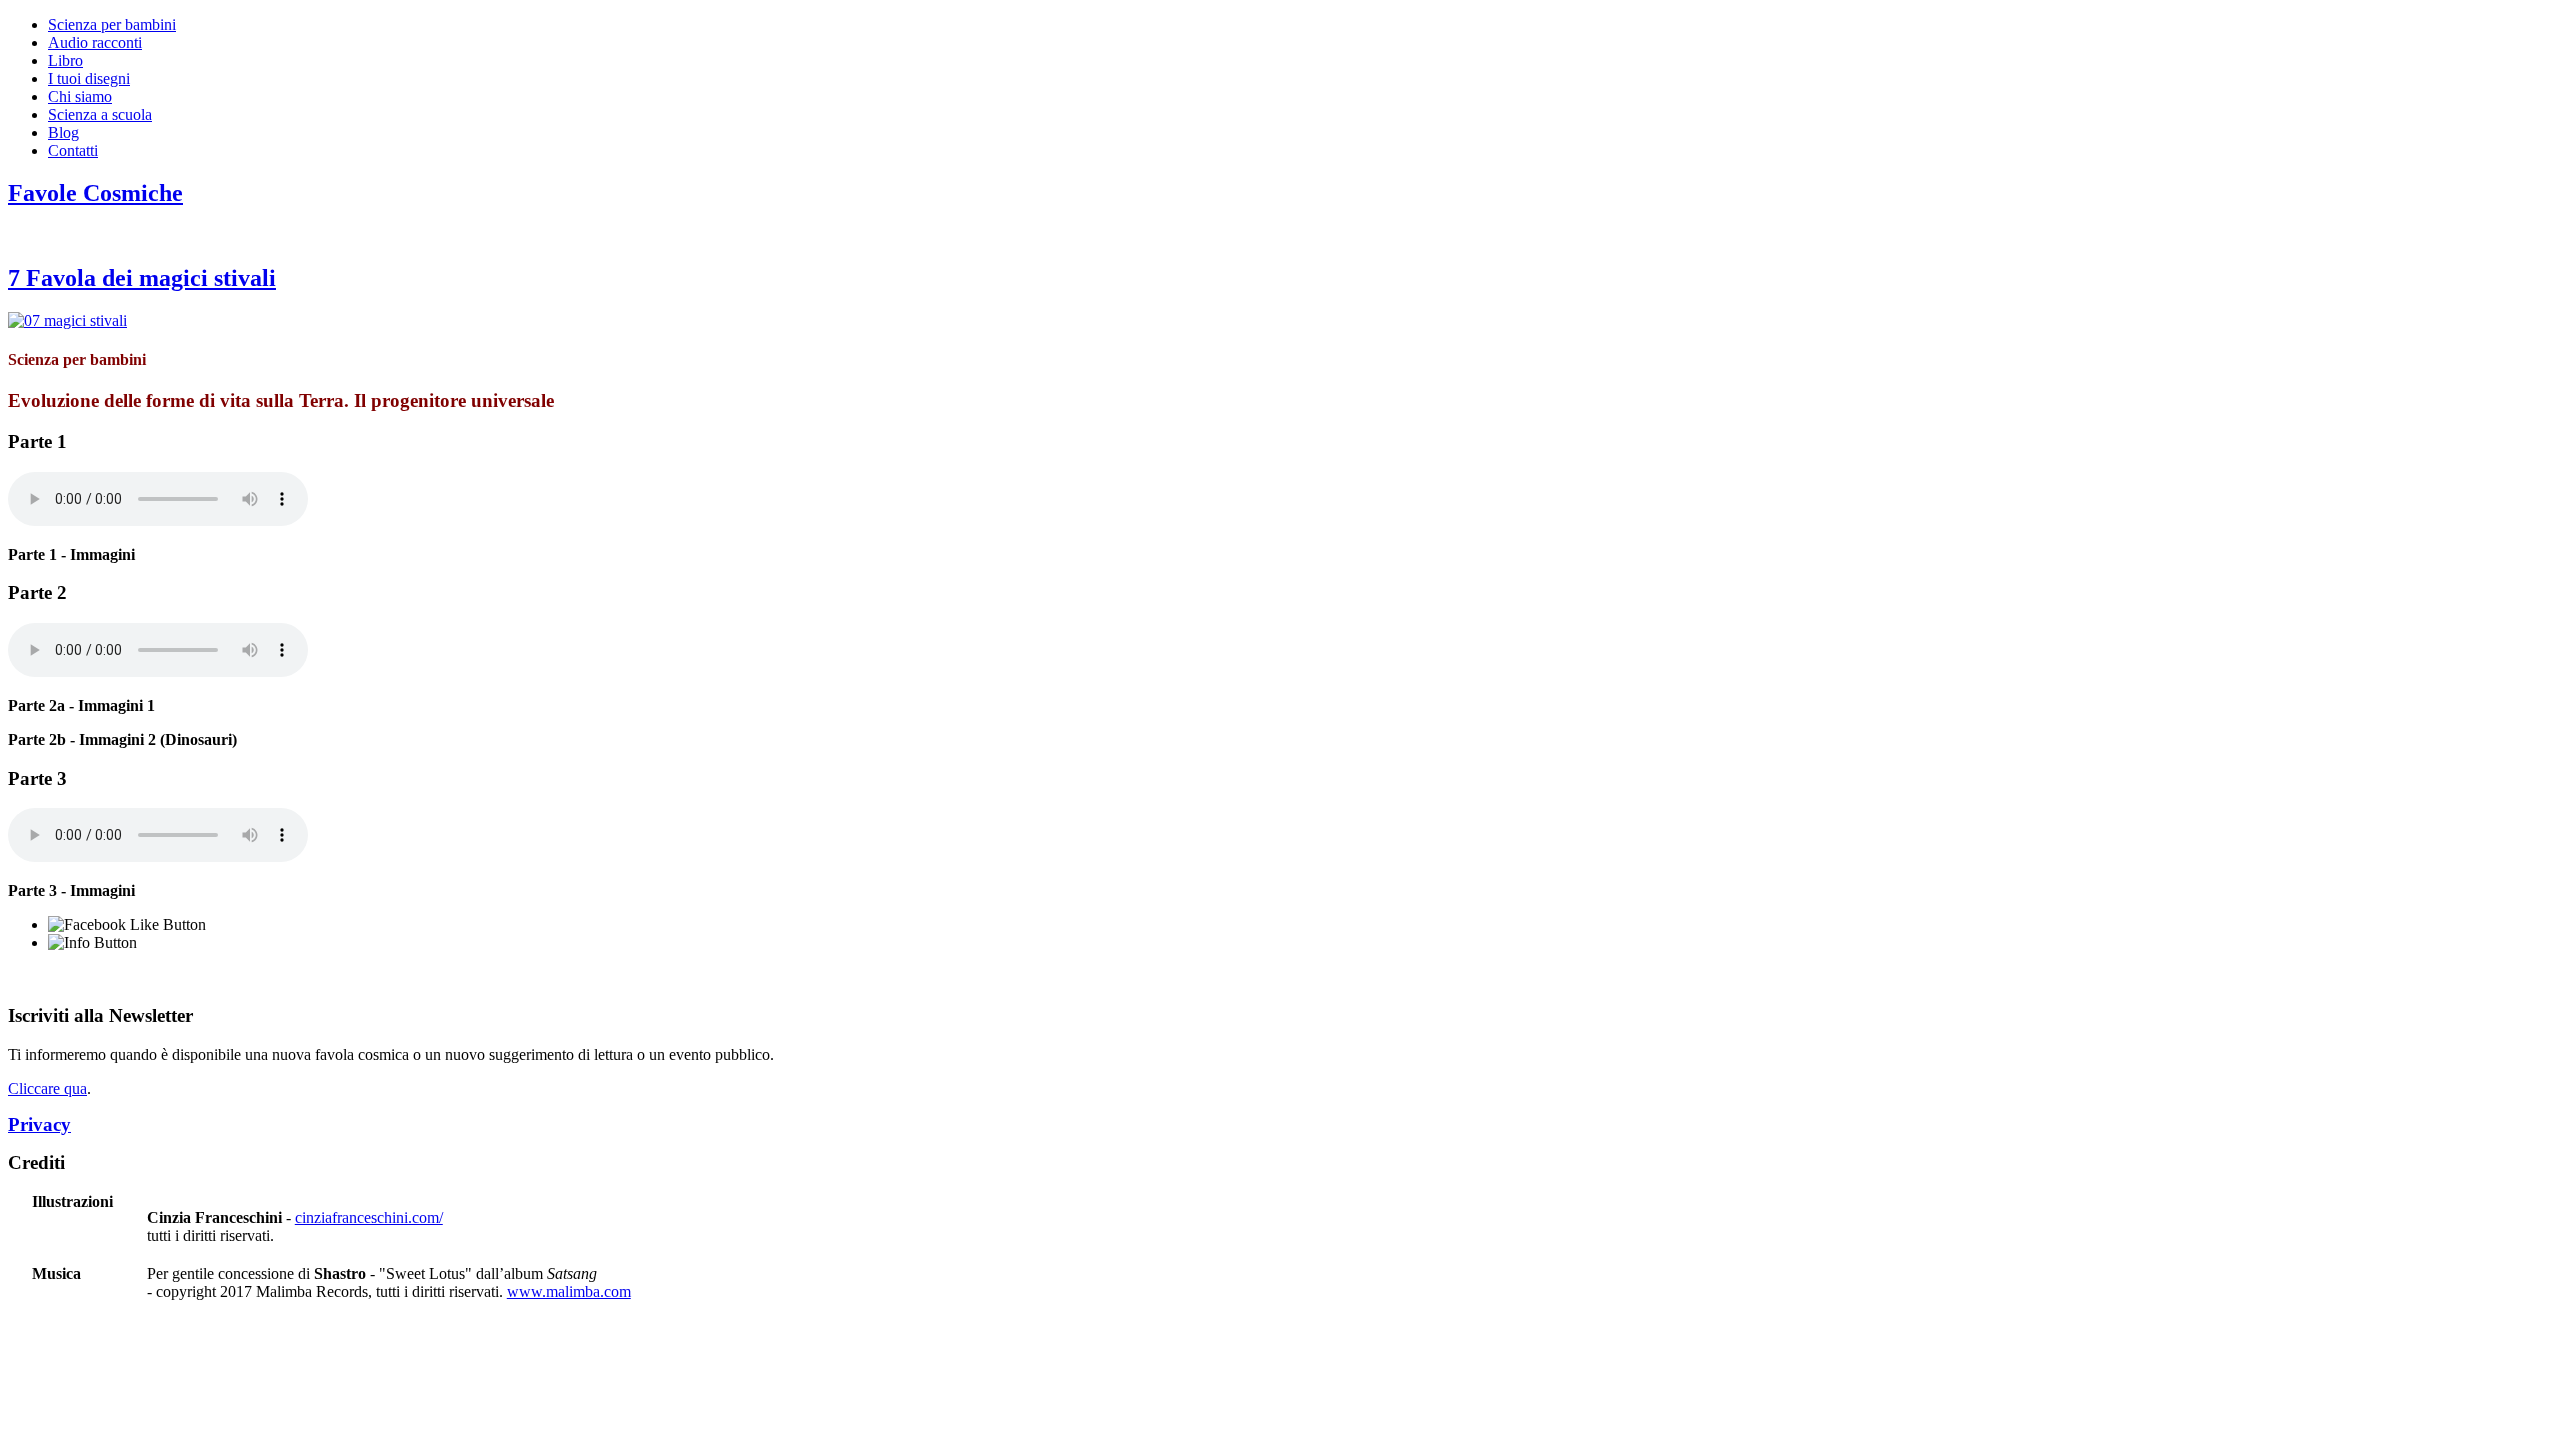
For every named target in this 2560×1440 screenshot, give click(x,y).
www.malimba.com (569, 1291)
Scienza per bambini (112, 24)
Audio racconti (95, 42)
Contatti (73, 150)
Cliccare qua (47, 1088)
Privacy (39, 1124)
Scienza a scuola (100, 114)
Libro (65, 60)
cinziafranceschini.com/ (369, 1217)
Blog (63, 132)
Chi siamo (80, 96)
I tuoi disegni (89, 78)
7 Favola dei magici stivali (142, 278)
